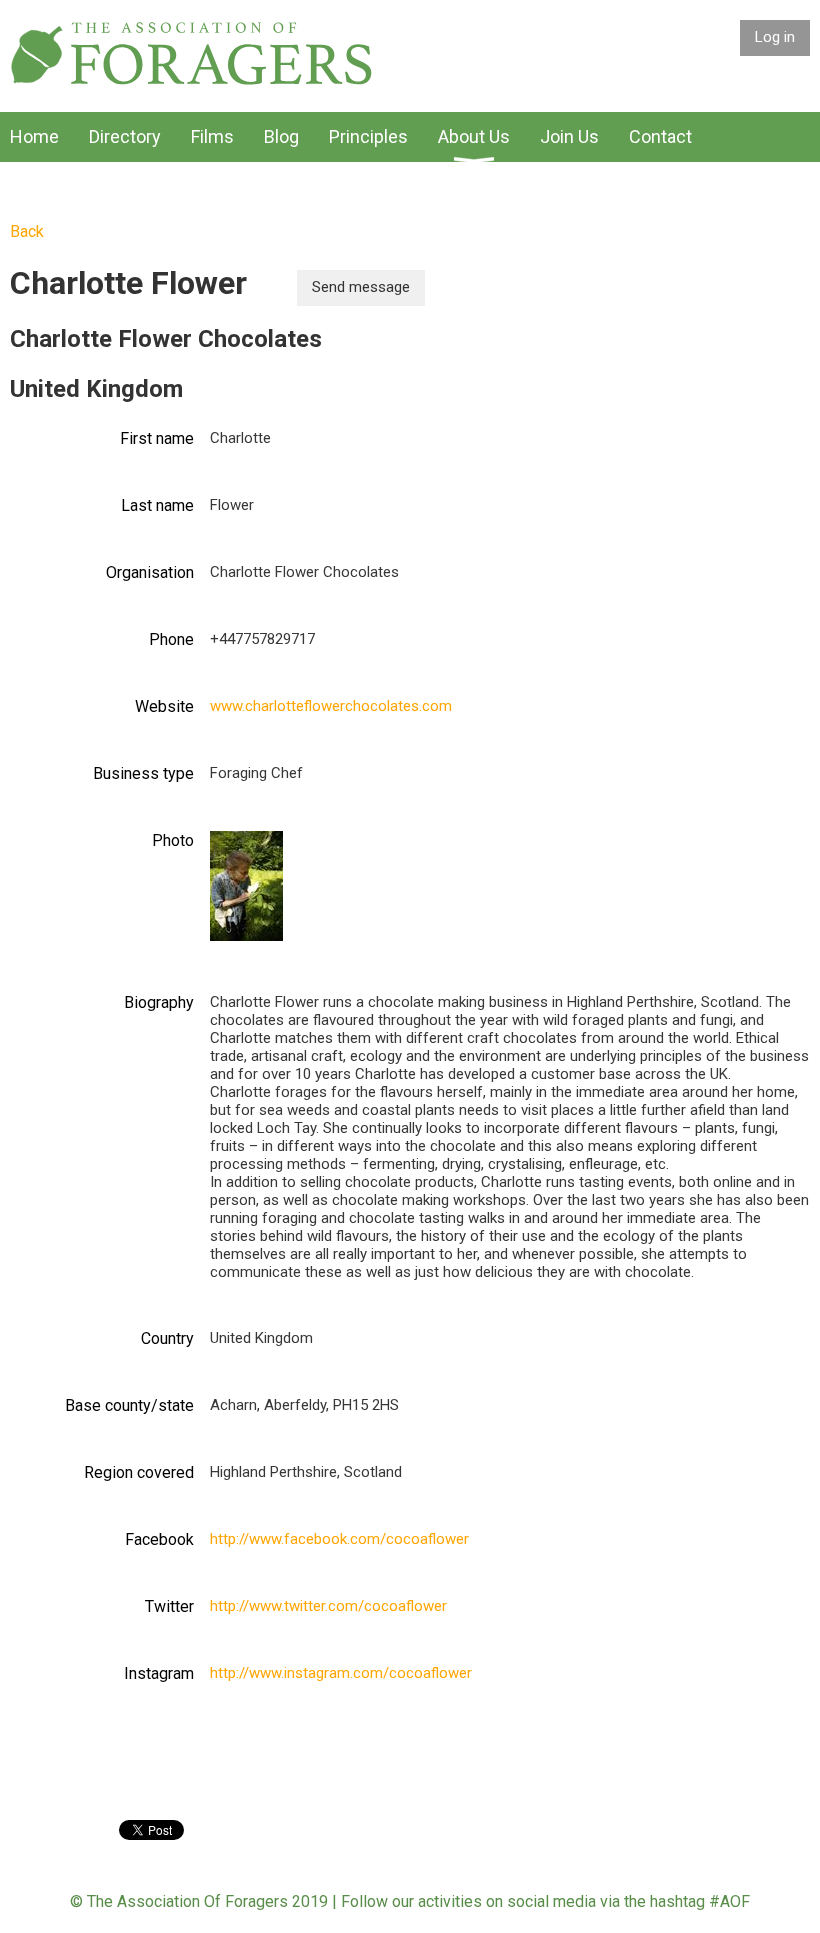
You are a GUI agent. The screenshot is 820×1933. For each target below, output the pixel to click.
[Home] (191, 80)
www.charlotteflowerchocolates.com (331, 706)
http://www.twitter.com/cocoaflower (328, 1606)
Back (27, 231)
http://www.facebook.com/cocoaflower (339, 1539)
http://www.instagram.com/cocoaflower (341, 1673)
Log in (775, 37)
